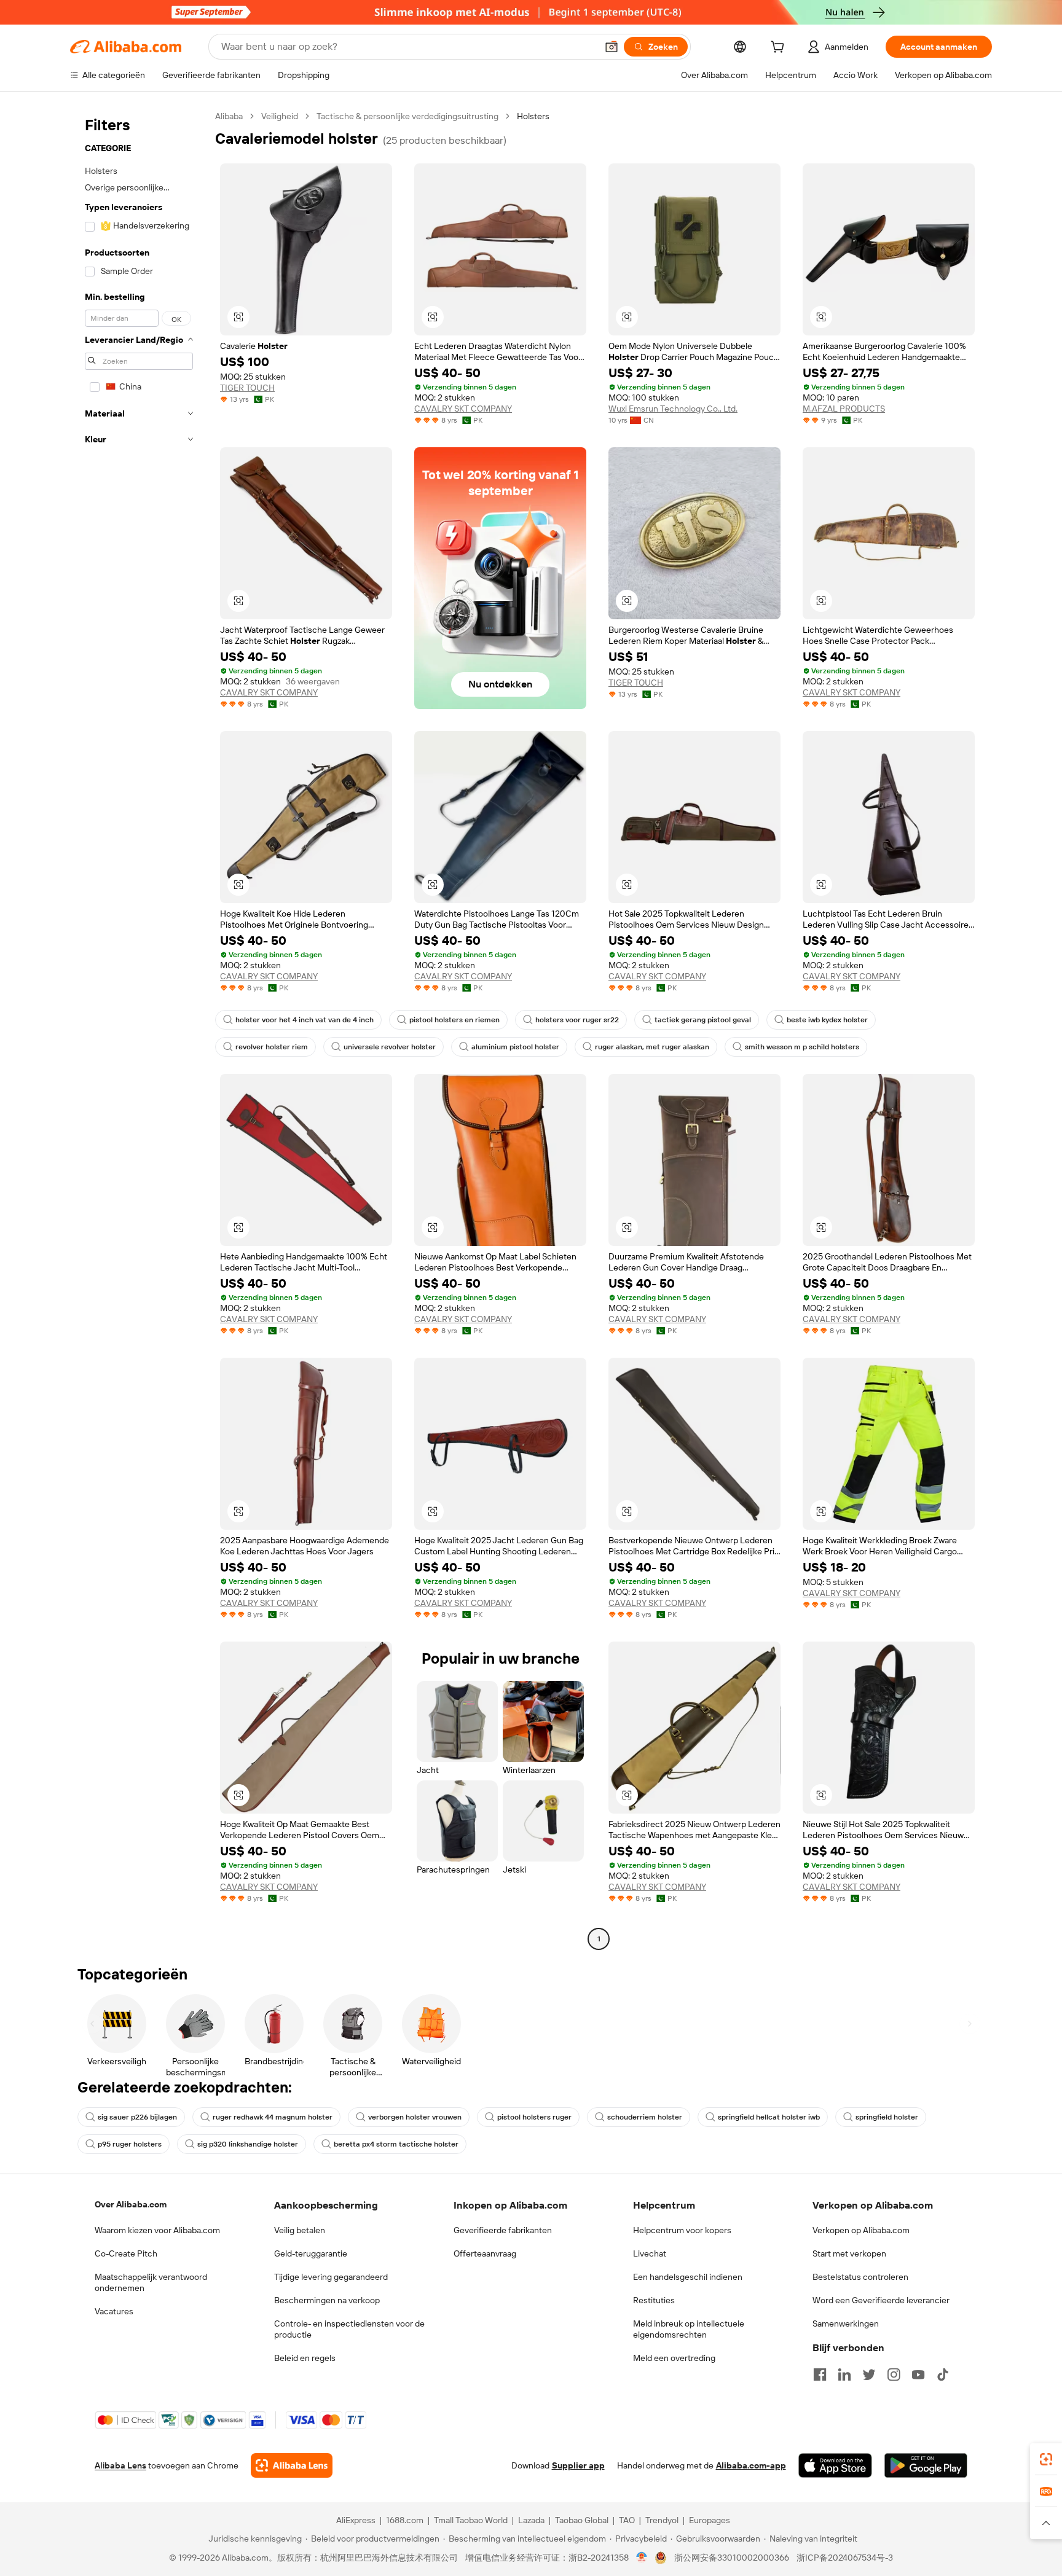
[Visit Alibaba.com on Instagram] (894, 2374)
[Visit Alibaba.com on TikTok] (943, 2374)
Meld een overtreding (674, 2358)
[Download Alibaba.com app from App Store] (835, 2465)
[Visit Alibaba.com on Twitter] (869, 2374)
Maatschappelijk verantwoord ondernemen (151, 2282)
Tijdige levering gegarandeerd (331, 2277)
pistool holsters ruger (534, 2117)
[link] (1046, 2459)
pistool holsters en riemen (454, 1020)
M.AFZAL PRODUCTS (844, 409)
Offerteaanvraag (485, 2253)
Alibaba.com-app (751, 2465)
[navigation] (139, 1029)
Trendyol (662, 2520)
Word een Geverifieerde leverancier (881, 2300)
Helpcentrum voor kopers (682, 2230)
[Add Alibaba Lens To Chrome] (292, 2465)
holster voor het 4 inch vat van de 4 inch (305, 1020)
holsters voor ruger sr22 (577, 1020)
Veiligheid (280, 116)
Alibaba (229, 116)
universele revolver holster (390, 1047)
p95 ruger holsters (130, 2144)
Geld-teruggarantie (311, 2253)
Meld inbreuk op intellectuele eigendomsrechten (689, 2329)
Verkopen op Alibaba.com (861, 2230)
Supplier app (578, 2465)
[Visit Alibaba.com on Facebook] (820, 2374)
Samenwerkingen (846, 2323)
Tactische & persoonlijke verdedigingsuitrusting (407, 116)
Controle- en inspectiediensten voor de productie (349, 2329)
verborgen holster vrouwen (415, 2117)
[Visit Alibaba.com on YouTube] (918, 2374)
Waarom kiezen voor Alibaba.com (157, 2230)
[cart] (780, 49)
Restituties (654, 2300)
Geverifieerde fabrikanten (503, 2230)
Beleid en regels (305, 2358)
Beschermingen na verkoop (327, 2300)
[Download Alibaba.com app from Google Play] (926, 2465)
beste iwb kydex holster (827, 1020)
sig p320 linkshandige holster (248, 2144)
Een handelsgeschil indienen (688, 2277)
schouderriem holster (645, 2117)
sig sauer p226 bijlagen (137, 2117)
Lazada (531, 2520)
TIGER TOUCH (247, 388)
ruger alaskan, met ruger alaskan (652, 1047)
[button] (612, 47)
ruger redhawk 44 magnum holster (273, 2117)
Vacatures (114, 2311)
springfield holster (887, 2117)
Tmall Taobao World (471, 2520)
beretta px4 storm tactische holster (396, 2144)
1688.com (405, 2520)
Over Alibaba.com (131, 2204)
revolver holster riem (272, 1047)
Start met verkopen (849, 2253)
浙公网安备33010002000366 (732, 2558)
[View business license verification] (642, 2558)
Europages (710, 2520)
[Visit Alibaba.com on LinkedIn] (844, 2374)
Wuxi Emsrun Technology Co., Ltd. (673, 409)
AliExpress (356, 2520)
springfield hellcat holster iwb (769, 2117)
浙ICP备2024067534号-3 (845, 2558)
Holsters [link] (533, 116)
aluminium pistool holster (515, 1047)
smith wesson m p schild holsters (802, 1047)
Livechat (650, 2253)
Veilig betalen (300, 2230)
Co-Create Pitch (126, 2253)
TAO (627, 2520)
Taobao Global (582, 2520)
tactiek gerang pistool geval (703, 1020)
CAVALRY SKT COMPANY (463, 409)
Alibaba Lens (120, 2465)
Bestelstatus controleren (860, 2277)
